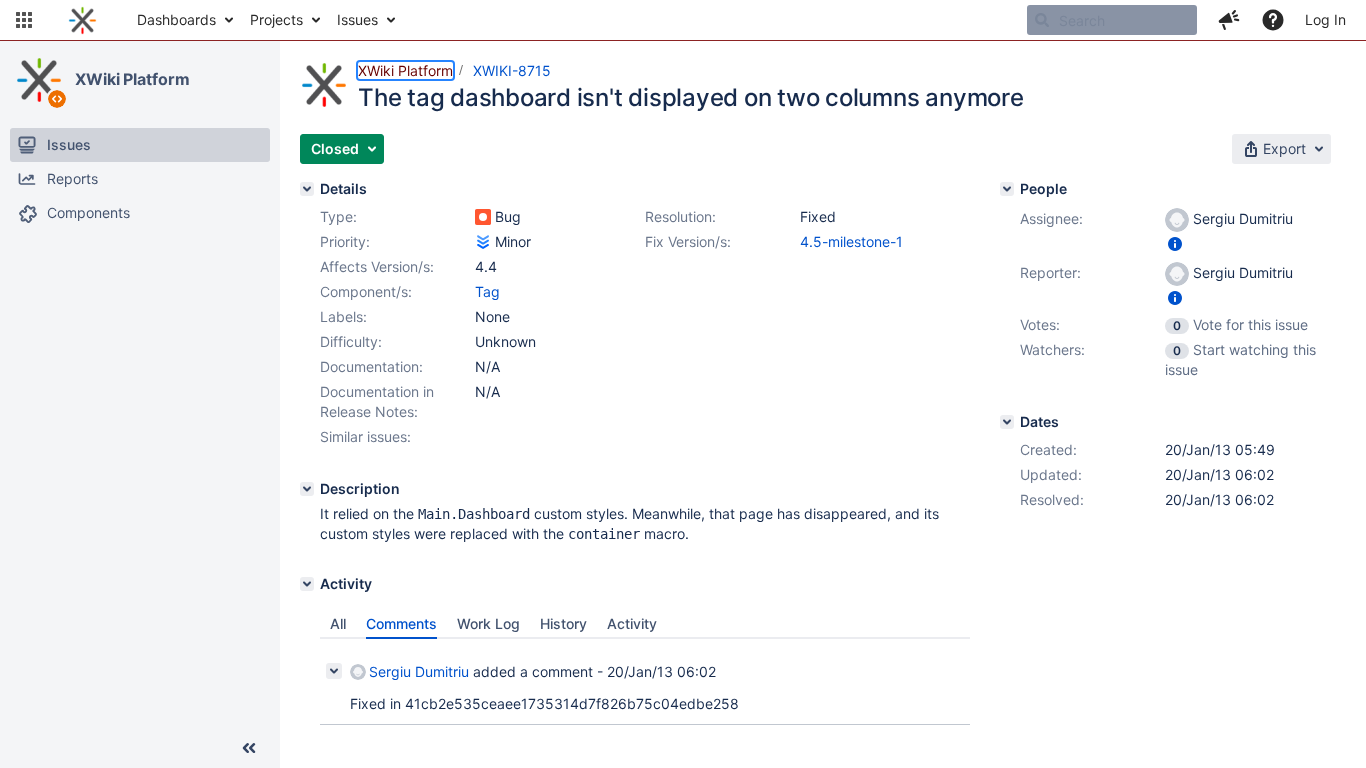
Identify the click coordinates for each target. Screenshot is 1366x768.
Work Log (488, 623)
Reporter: (1050, 272)
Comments (401, 623)
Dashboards (176, 19)
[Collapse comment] (334, 671)
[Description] (307, 489)
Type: (338, 216)
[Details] (307, 189)
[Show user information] (1175, 243)
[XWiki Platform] (39, 80)
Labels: (343, 316)
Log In (1325, 19)
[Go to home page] (82, 20)
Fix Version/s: (688, 241)
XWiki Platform (132, 79)
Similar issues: (365, 436)
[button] (24, 20)
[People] (1007, 189)
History (563, 623)
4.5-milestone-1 (851, 241)
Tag (487, 291)
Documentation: (371, 366)
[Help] (1273, 20)
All (338, 623)
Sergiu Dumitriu (419, 671)
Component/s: (366, 291)
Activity (632, 623)
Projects (276, 19)
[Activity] (307, 584)
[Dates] (1007, 422)
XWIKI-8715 (512, 70)
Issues (357, 19)
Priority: (345, 241)
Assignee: (1051, 218)
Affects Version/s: (377, 266)
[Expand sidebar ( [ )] (249, 748)
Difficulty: (351, 341)
